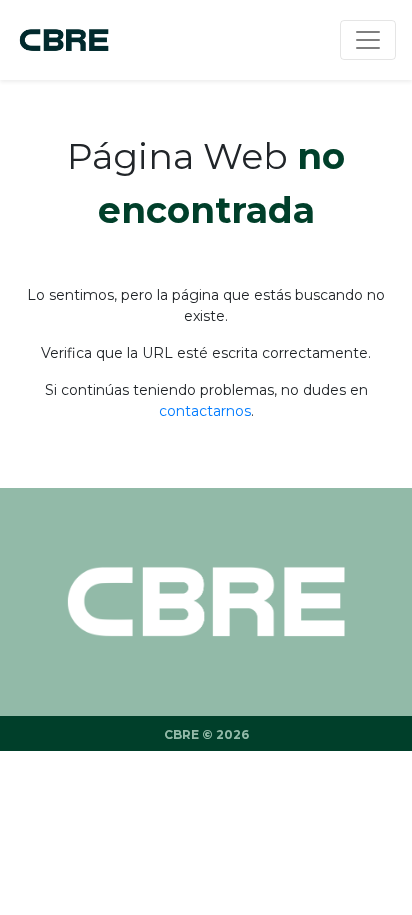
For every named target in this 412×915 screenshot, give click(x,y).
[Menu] (368, 40)
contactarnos (205, 411)
